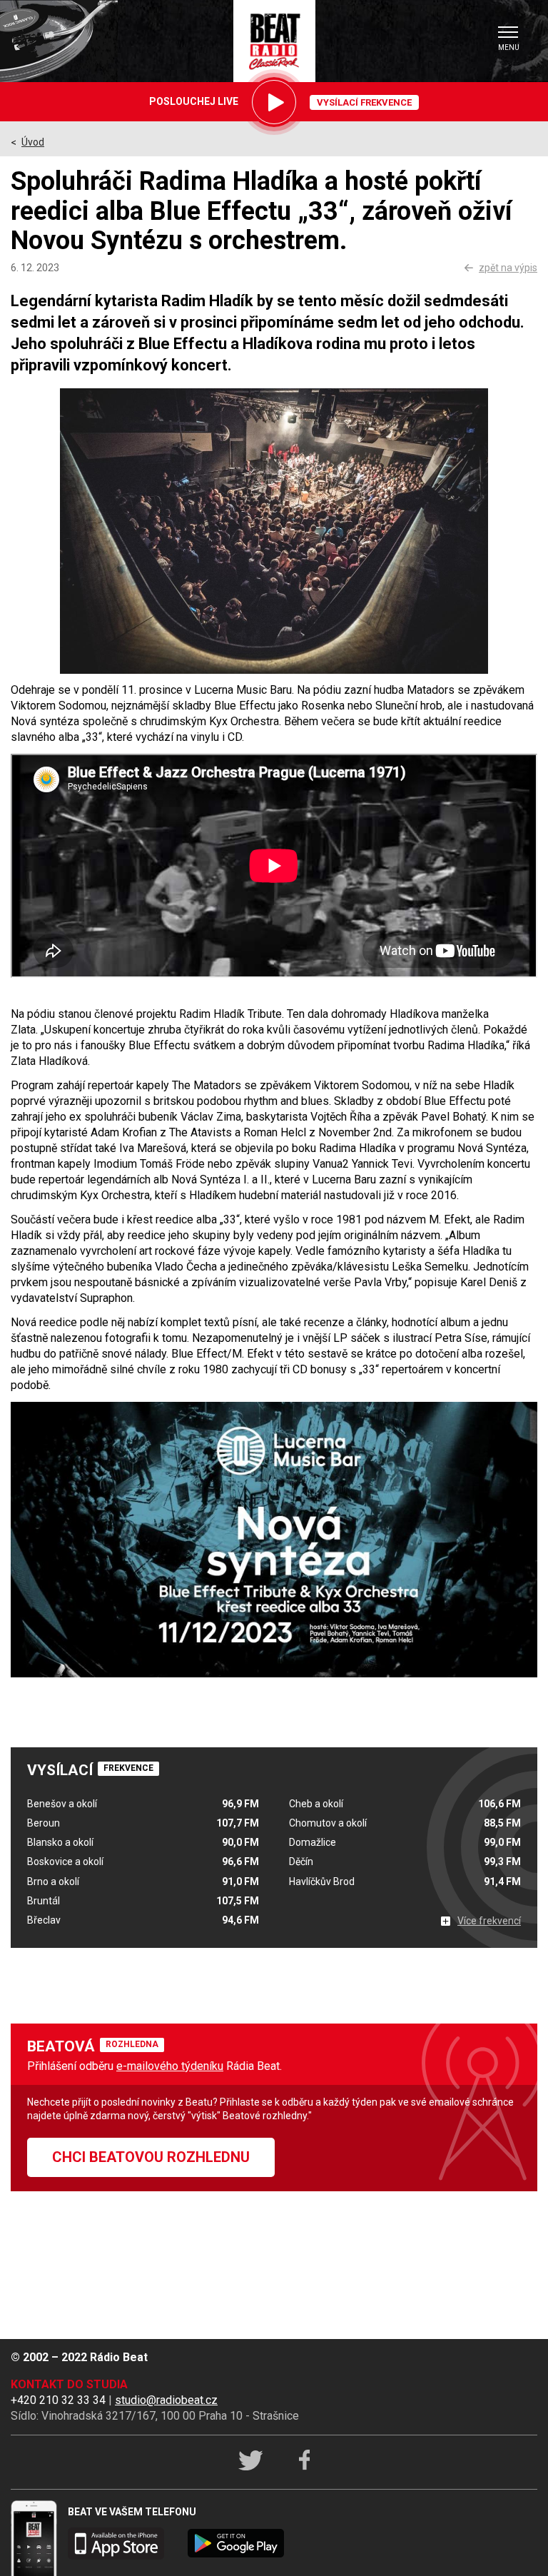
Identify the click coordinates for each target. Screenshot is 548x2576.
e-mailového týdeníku (170, 2066)
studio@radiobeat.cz (166, 2400)
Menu (509, 47)
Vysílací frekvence (364, 102)
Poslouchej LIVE (194, 101)
